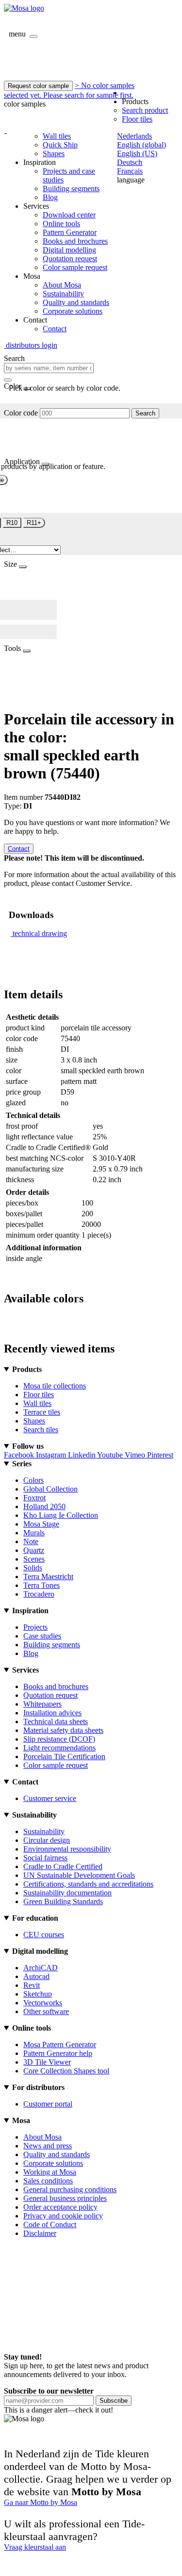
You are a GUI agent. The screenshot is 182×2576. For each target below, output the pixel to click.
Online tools (61, 224)
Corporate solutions (73, 311)
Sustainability (63, 294)
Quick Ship (60, 145)
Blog (50, 197)
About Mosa (62, 285)
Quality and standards (76, 302)
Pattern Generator (70, 232)
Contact (55, 329)
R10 (12, 523)
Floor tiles (137, 119)
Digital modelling (69, 250)
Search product (145, 110)
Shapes (54, 153)
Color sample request (75, 267)
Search (145, 413)
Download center (69, 215)
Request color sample (38, 86)
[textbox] (49, 368)
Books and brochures (75, 241)
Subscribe (114, 2401)
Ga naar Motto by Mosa (41, 2502)
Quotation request (70, 259)
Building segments (71, 189)
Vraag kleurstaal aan (35, 2547)
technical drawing (40, 933)
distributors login (31, 345)
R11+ (34, 523)
